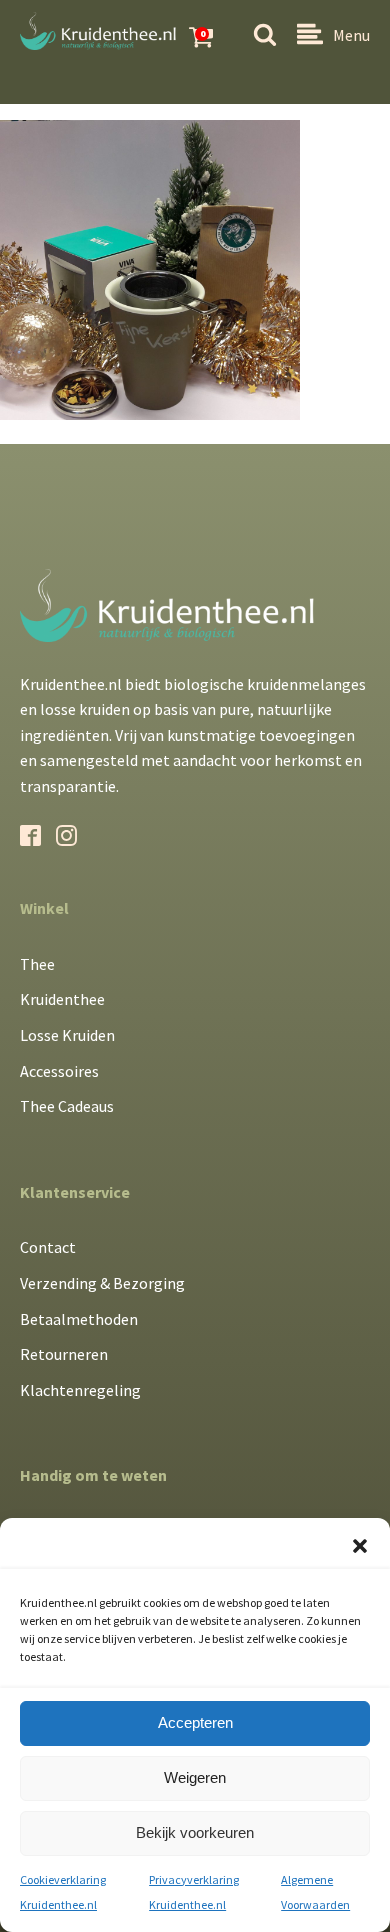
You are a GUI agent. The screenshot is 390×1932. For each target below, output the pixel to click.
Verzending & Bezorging (102, 1283)
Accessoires (59, 1071)
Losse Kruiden (67, 1035)
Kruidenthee (62, 999)
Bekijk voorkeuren (195, 1832)
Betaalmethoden (79, 1319)
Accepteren (195, 1722)
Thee (37, 964)
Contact (48, 1247)
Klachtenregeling (80, 1390)
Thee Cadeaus (67, 1106)
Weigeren (195, 1777)
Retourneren (64, 1354)
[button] (360, 1546)
